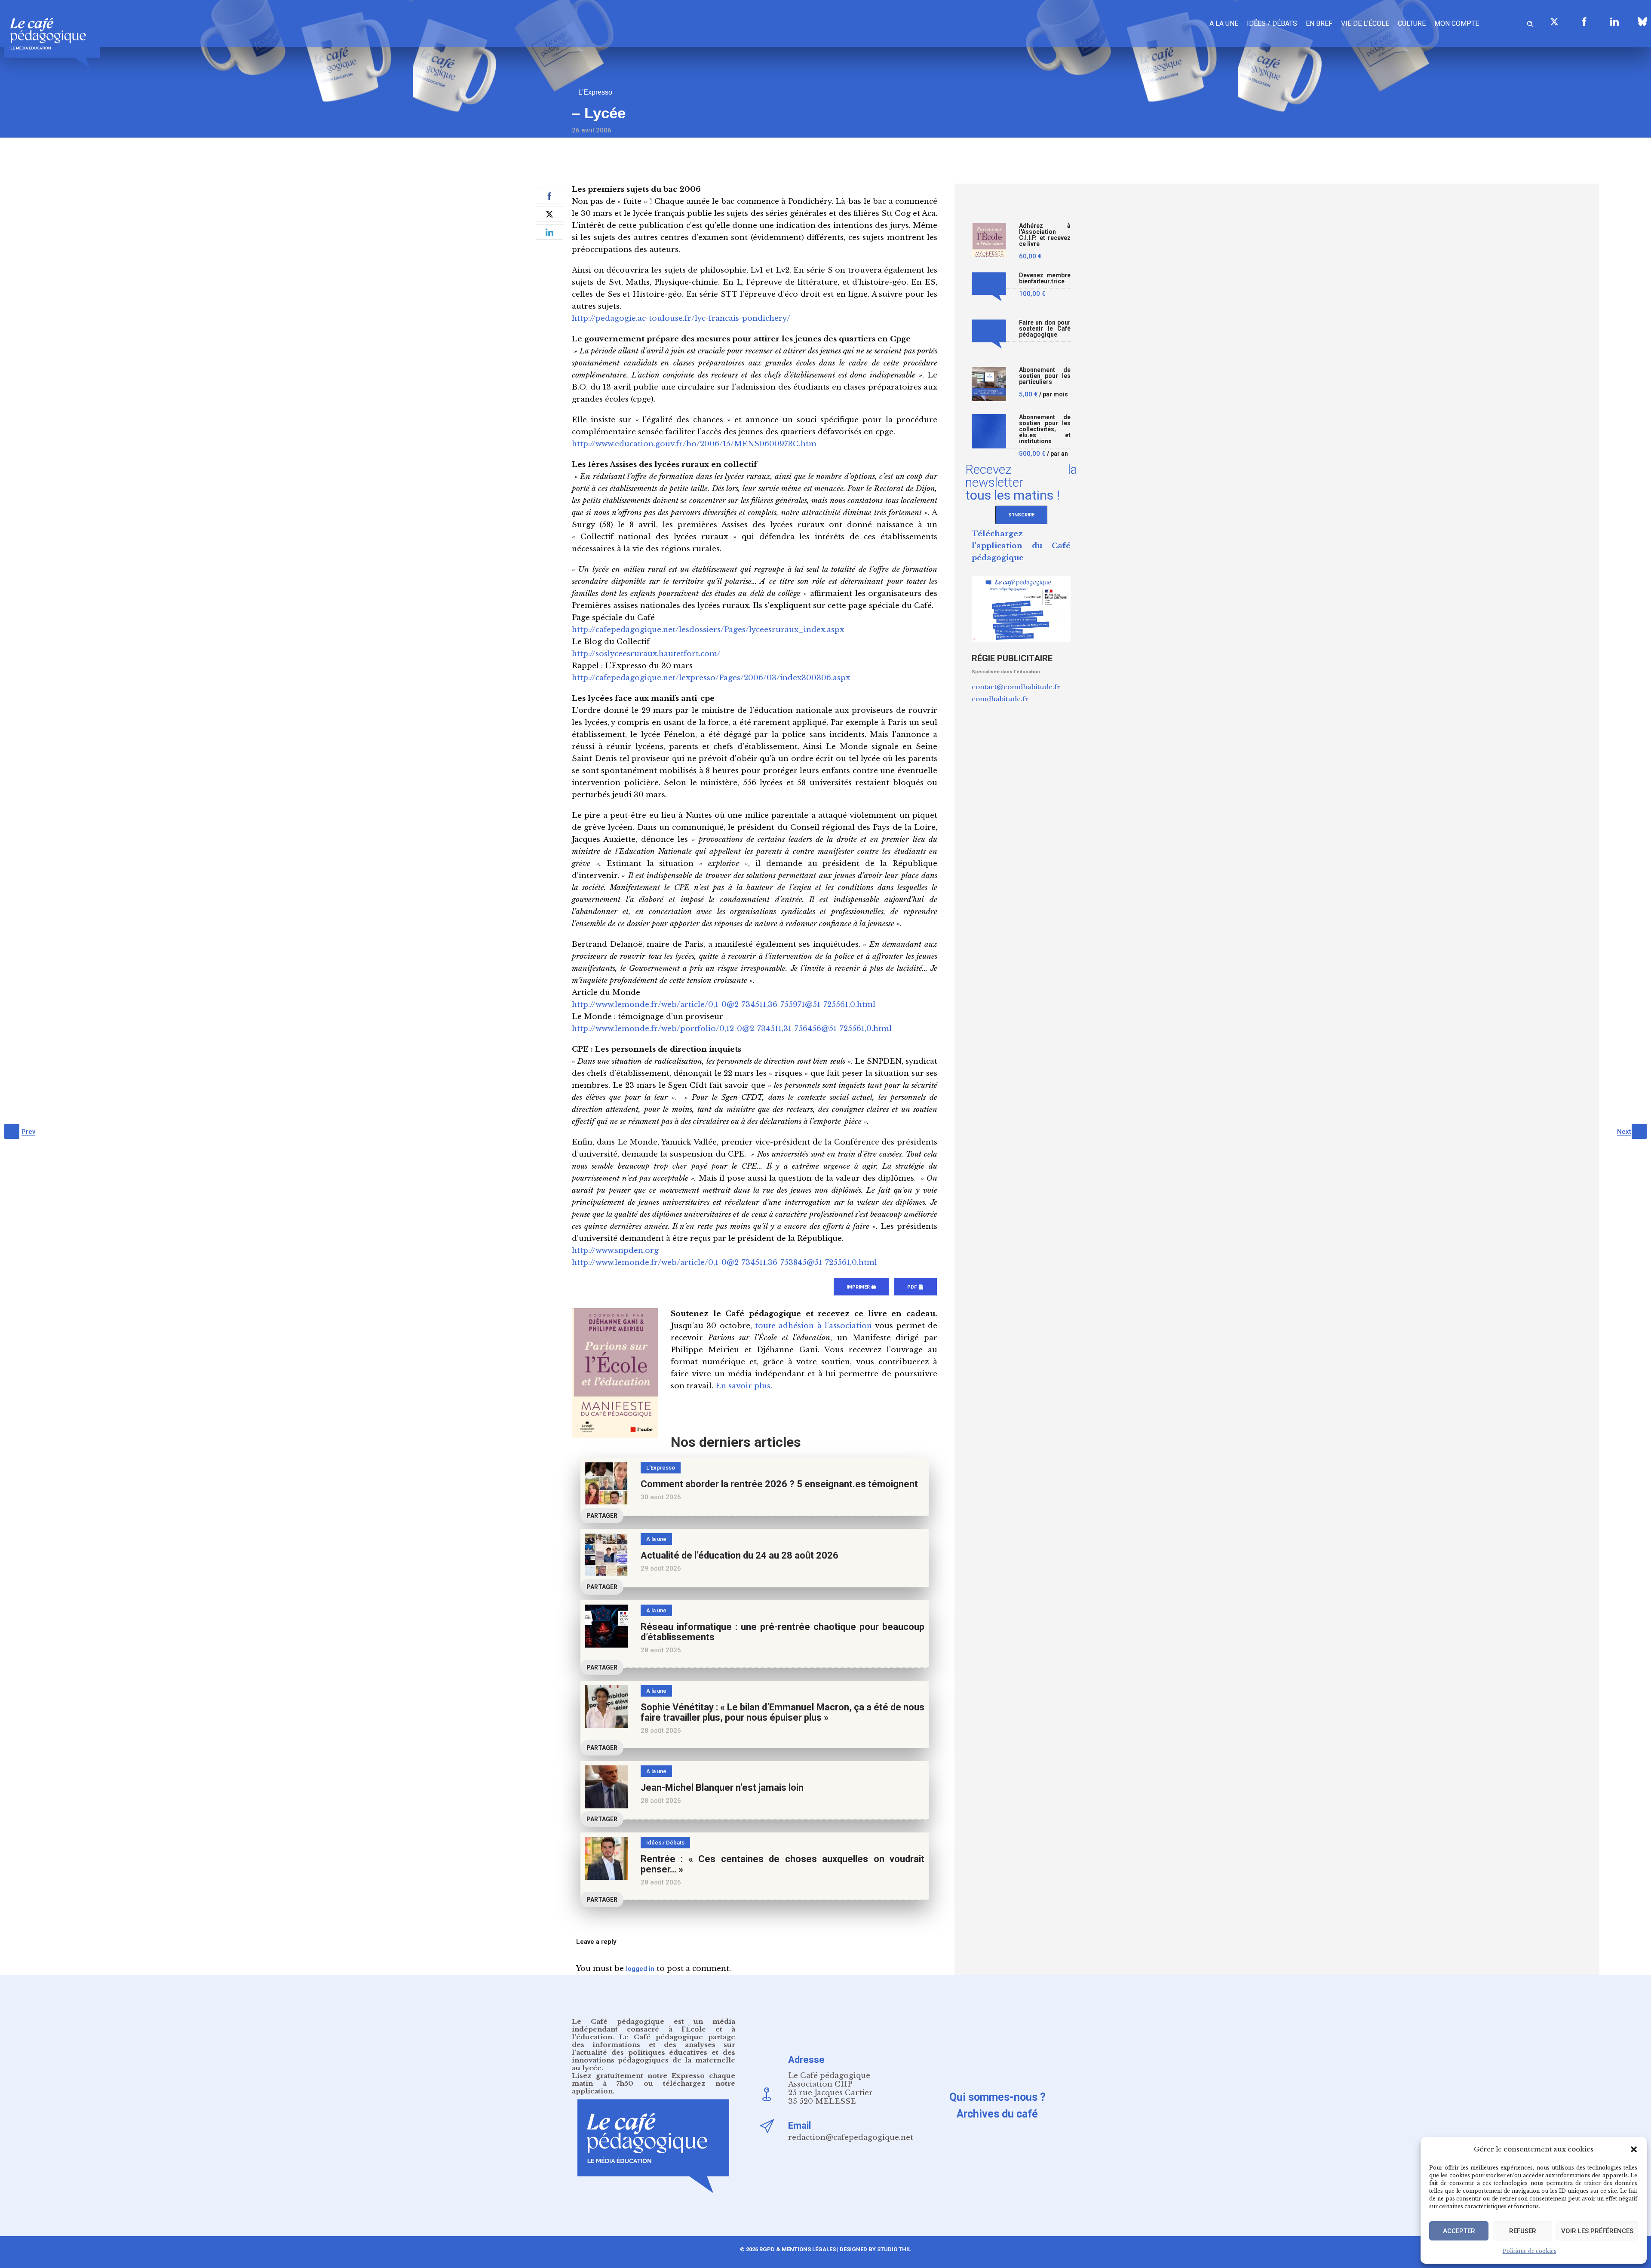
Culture (1412, 23)
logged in (640, 1969)
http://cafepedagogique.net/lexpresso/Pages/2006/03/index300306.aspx (711, 678)
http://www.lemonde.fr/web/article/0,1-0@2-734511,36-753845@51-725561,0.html (724, 1263)
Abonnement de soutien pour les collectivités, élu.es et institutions (1045, 429)
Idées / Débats (1272, 23)
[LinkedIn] (1614, 21)
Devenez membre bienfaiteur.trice (1045, 278)
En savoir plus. (744, 1386)
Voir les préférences (1597, 2231)
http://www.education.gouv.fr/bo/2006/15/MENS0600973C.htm (694, 444)
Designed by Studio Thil (875, 2249)
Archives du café (997, 2114)
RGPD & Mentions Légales (798, 2249)
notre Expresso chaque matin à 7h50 (654, 2079)
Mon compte (1457, 23)
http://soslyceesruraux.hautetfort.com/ (646, 654)
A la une (1224, 23)
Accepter (1459, 2231)
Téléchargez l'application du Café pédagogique (1021, 546)
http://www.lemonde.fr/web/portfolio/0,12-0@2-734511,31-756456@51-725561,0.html (732, 1029)
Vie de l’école (1365, 23)
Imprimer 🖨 (861, 1287)
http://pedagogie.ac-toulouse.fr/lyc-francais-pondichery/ (681, 318)
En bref (1319, 23)
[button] (1634, 2149)
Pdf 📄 (916, 1287)
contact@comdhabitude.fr (1016, 687)
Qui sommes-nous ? (997, 2097)
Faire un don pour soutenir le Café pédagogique (1045, 329)
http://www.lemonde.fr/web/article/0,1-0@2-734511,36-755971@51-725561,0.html (724, 1005)
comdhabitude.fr (1000, 699)
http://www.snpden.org (615, 1251)
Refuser (1523, 2231)
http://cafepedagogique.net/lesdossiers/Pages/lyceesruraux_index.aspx (708, 630)
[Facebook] (1584, 21)
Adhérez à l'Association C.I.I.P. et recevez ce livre (1045, 235)
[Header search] (1530, 23)
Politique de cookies (1530, 2251)
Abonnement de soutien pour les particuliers (1045, 376)
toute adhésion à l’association (813, 1326)
